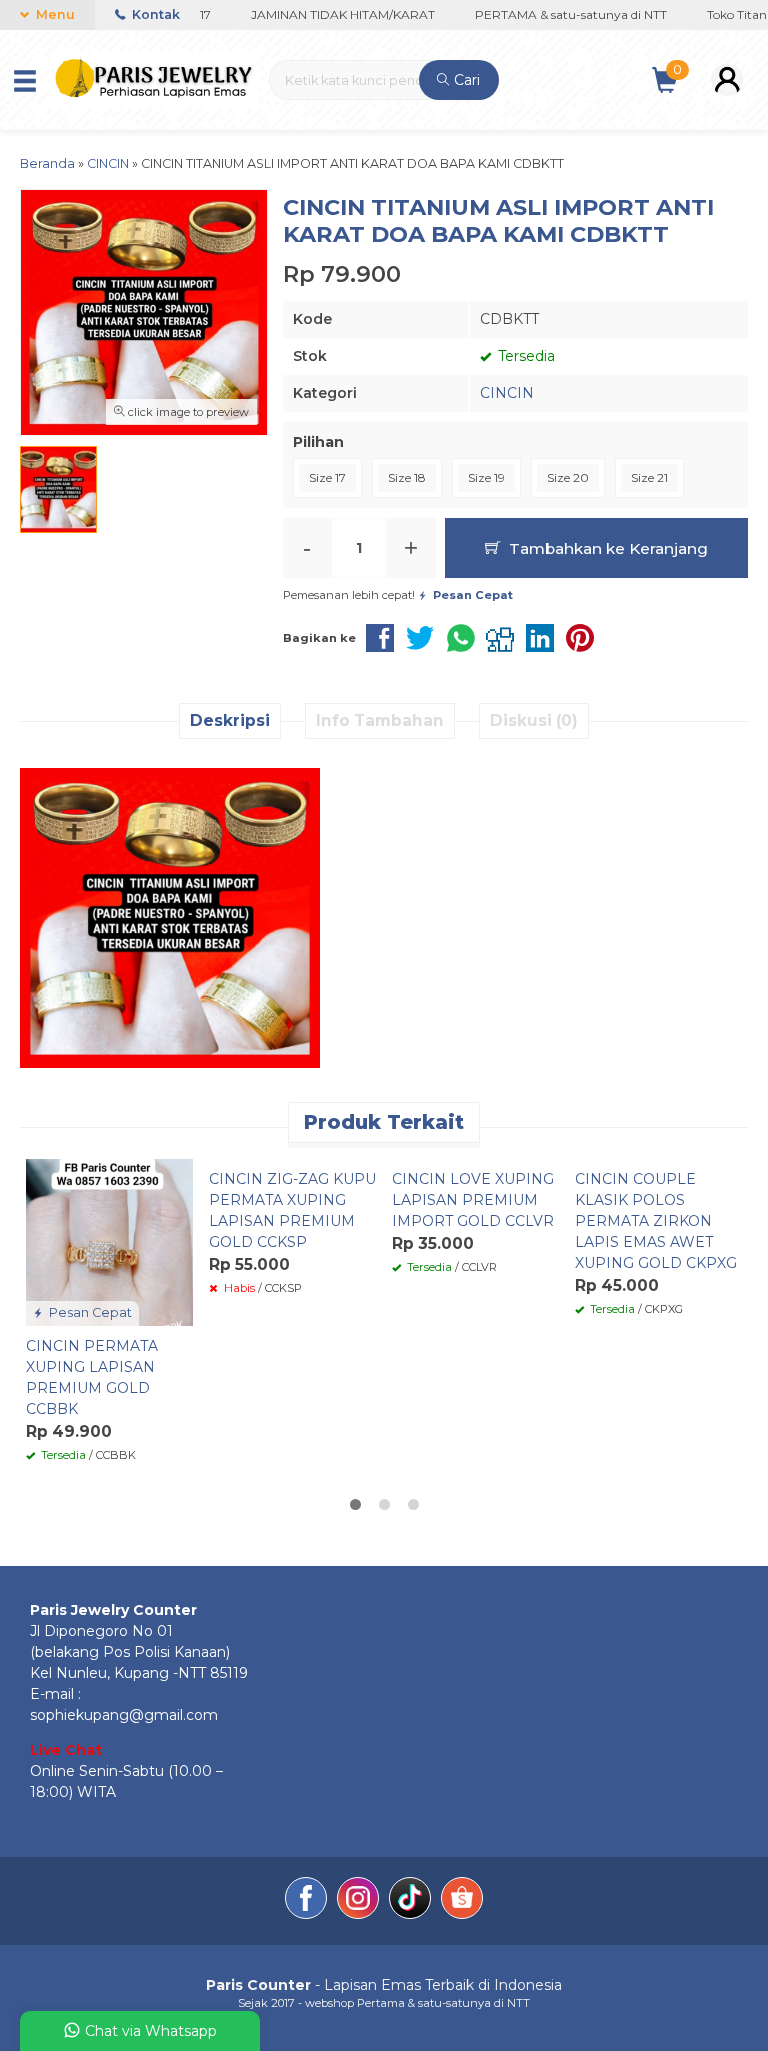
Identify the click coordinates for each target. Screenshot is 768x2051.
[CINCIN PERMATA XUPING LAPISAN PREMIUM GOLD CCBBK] (109, 1241)
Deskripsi (230, 720)
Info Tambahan (380, 720)
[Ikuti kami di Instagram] (358, 1901)
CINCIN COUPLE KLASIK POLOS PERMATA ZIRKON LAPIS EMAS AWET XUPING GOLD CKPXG (656, 1221)
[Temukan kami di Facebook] (306, 1901)
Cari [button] (465, 80)
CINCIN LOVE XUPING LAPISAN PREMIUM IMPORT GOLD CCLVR (473, 1200)
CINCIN (507, 393)
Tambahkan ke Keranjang (606, 548)
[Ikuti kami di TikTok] (410, 1901)
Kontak (154, 14)
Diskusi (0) (534, 720)
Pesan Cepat (89, 1312)
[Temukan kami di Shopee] (462, 1901)
